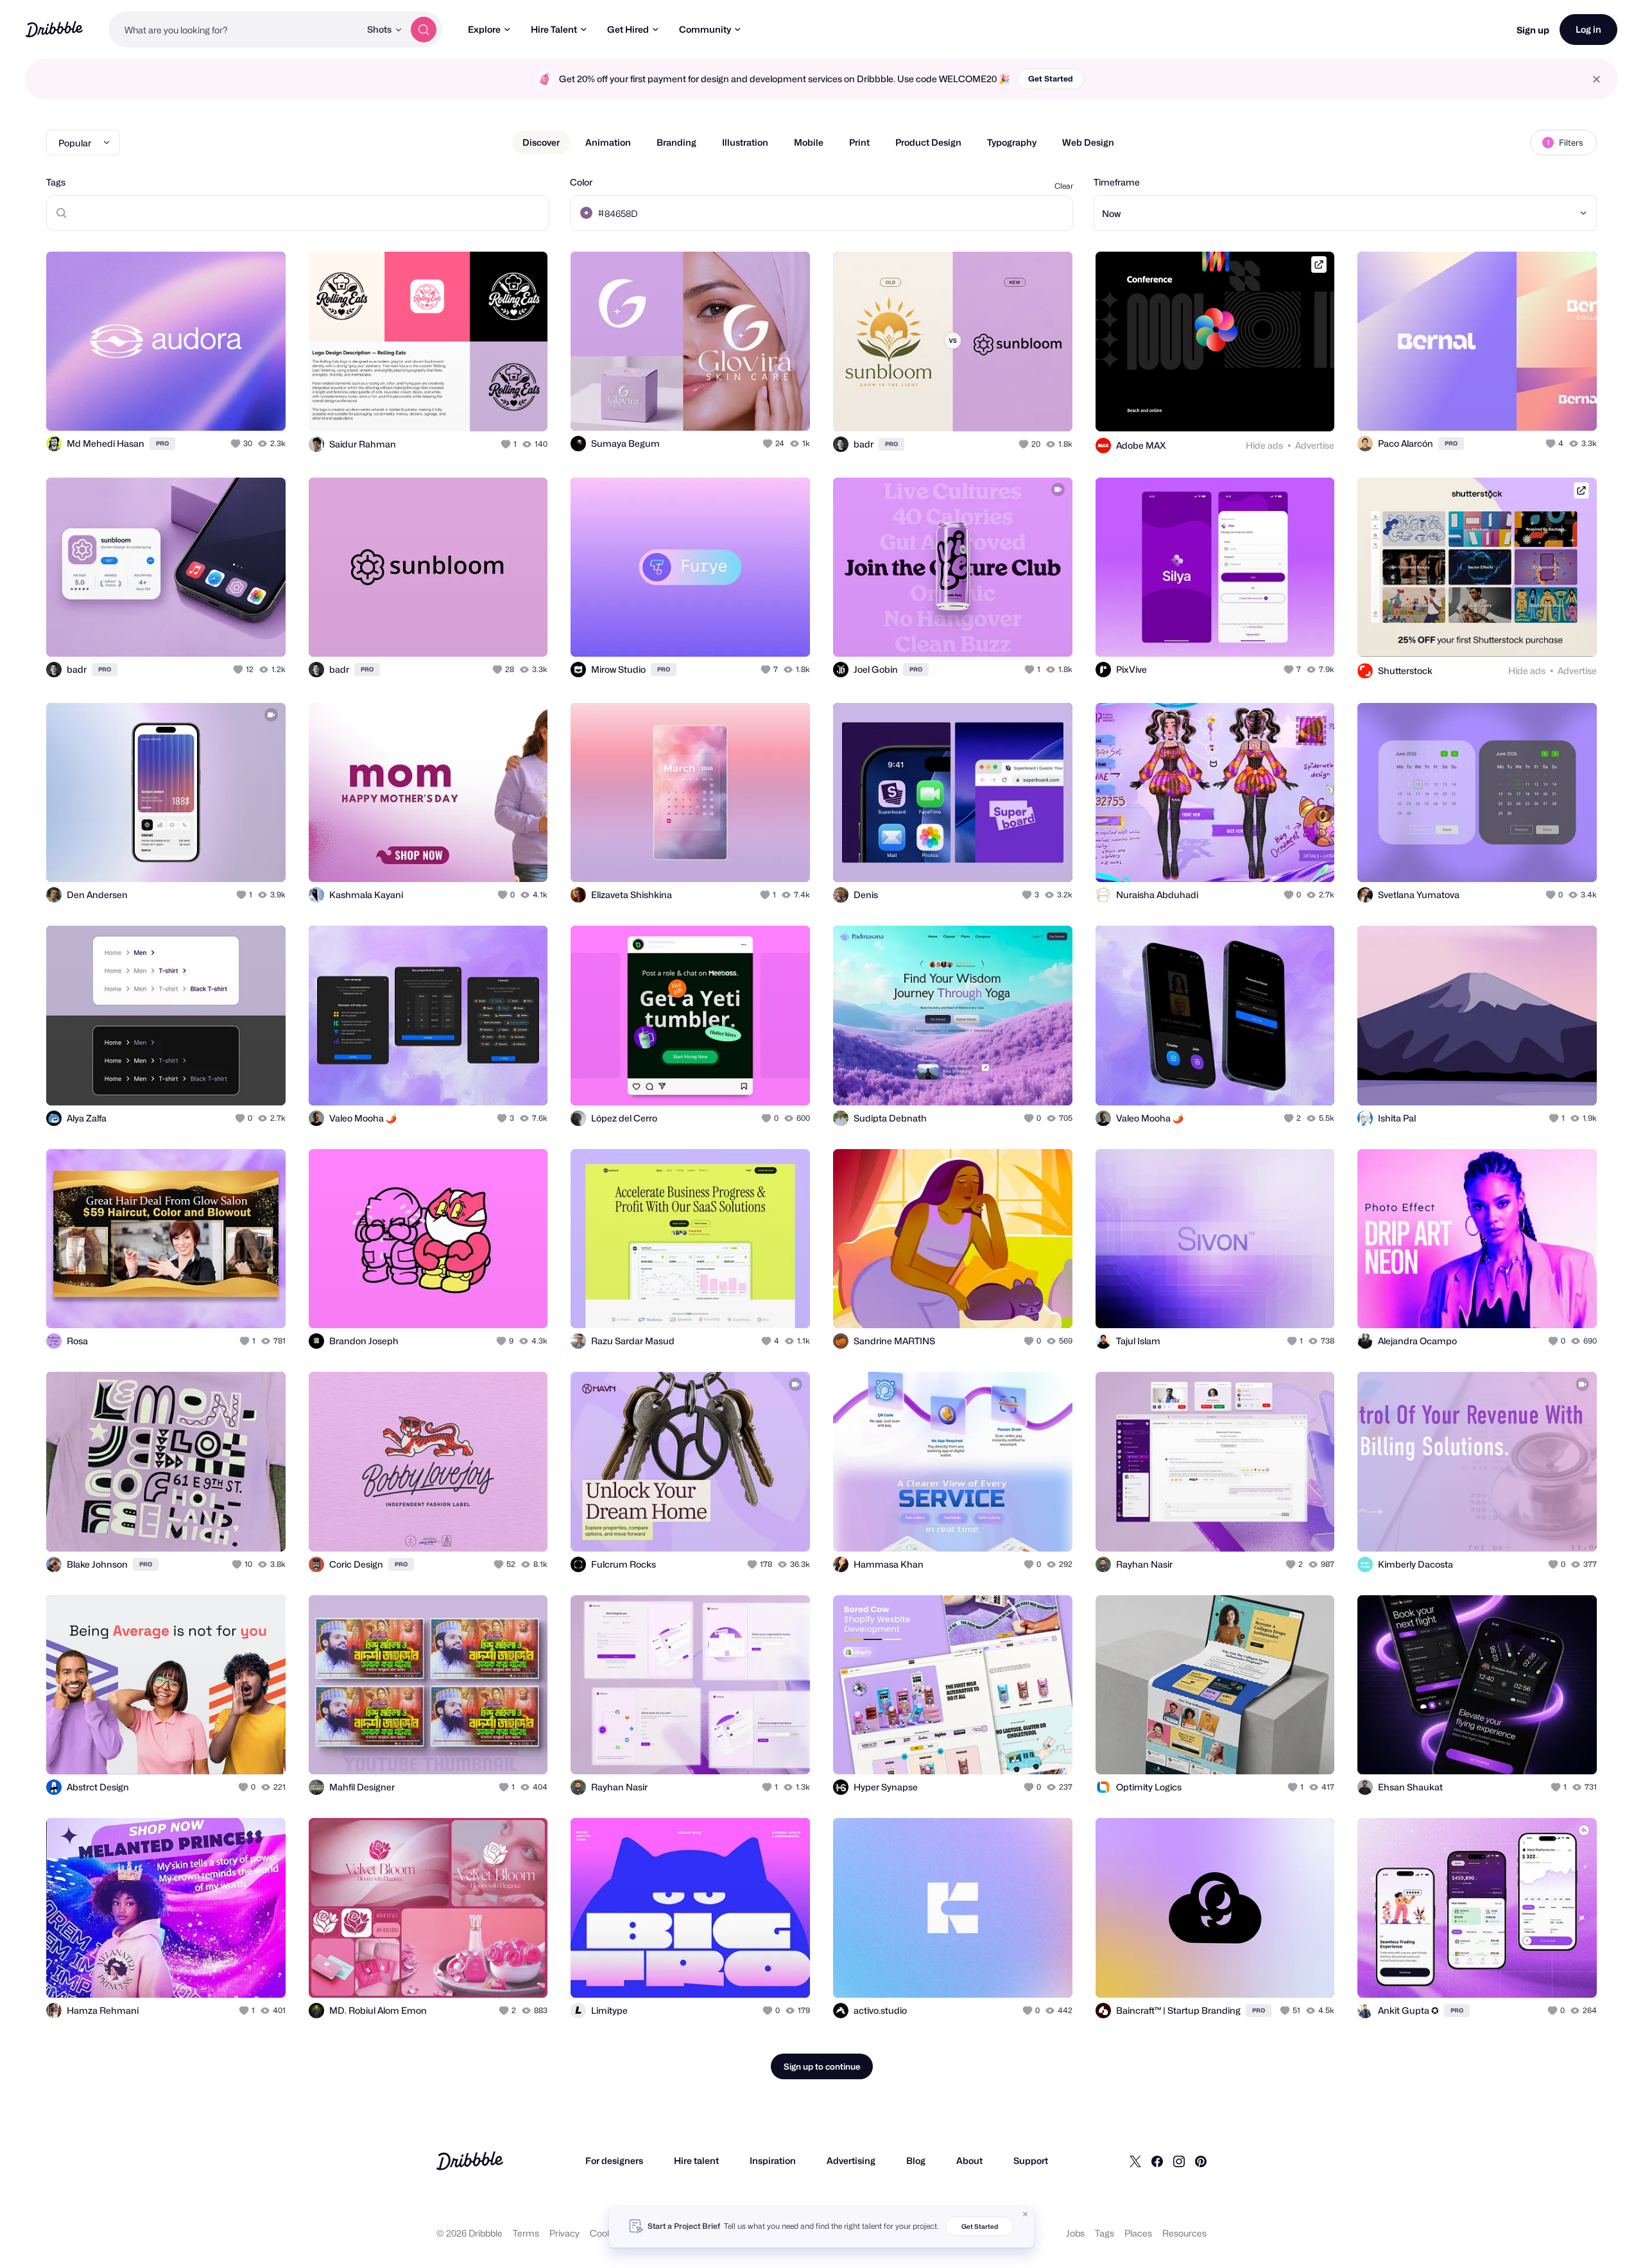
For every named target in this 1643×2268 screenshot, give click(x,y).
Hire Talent (554, 29)
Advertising (851, 2160)
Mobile (809, 142)
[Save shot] (236, 407)
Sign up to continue (822, 2066)
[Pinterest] (1201, 2161)
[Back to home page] (54, 29)
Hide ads (1264, 445)
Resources (1184, 2233)
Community (705, 29)
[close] (1596, 79)
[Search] (424, 30)
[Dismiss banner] (1026, 2214)
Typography (1012, 142)
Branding (676, 142)
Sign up (1533, 30)
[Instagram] (1179, 2161)
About (969, 2160)
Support (1031, 2160)
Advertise (1315, 445)
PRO (162, 443)
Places (1138, 2233)
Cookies (607, 2233)
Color (581, 182)
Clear (1064, 186)
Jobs (1075, 2233)
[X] (1135, 2161)
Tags (56, 182)
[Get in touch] (211, 407)
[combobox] (234, 30)
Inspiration (773, 2160)
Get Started (1051, 79)
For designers (614, 2160)
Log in (1588, 29)
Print (859, 142)
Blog (916, 2160)
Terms (526, 2233)
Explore (484, 29)
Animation (608, 142)
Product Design (928, 142)
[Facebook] (1157, 2161)
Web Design (1088, 142)
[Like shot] (262, 407)
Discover (541, 142)
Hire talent (696, 2160)
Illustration (745, 142)
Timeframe (1117, 182)
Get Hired (628, 29)
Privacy (564, 2233)
